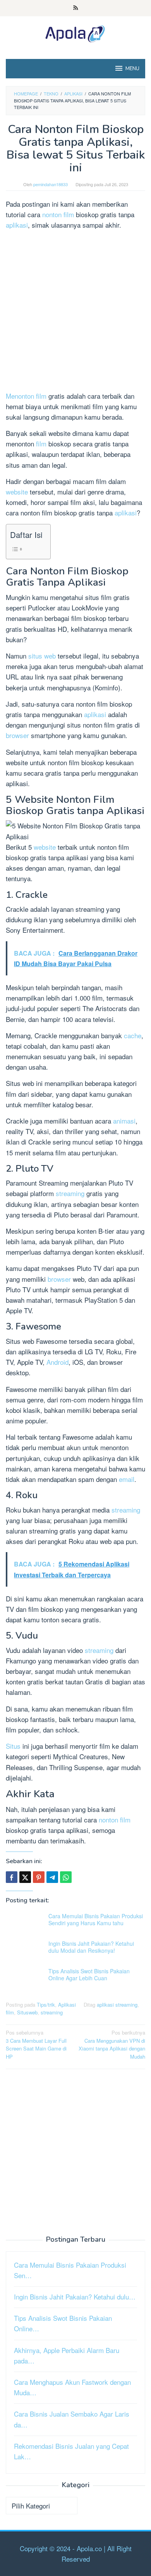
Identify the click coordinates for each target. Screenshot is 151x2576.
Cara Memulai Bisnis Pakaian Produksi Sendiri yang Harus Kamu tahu (96, 1919)
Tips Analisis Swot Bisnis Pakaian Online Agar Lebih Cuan (89, 1974)
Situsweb (27, 2012)
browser (18, 735)
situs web (42, 656)
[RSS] (76, 8)
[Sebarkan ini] (12, 1877)
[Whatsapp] (66, 1877)
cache (133, 1035)
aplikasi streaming (117, 2005)
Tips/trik (46, 2005)
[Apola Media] (75, 32)
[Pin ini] (39, 1877)
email (127, 1479)
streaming (71, 1193)
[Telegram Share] (52, 1877)
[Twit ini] (25, 1877)
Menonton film (26, 396)
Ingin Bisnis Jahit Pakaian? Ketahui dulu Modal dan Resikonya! (91, 1947)
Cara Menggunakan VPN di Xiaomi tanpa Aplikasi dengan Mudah (112, 2044)
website (18, 492)
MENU (132, 69)
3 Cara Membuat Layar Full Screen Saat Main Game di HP (36, 2044)
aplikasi (17, 225)
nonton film (58, 214)
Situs (14, 1746)
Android (57, 1362)
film (42, 443)
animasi (124, 1121)
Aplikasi (67, 2005)
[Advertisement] (75, 312)
